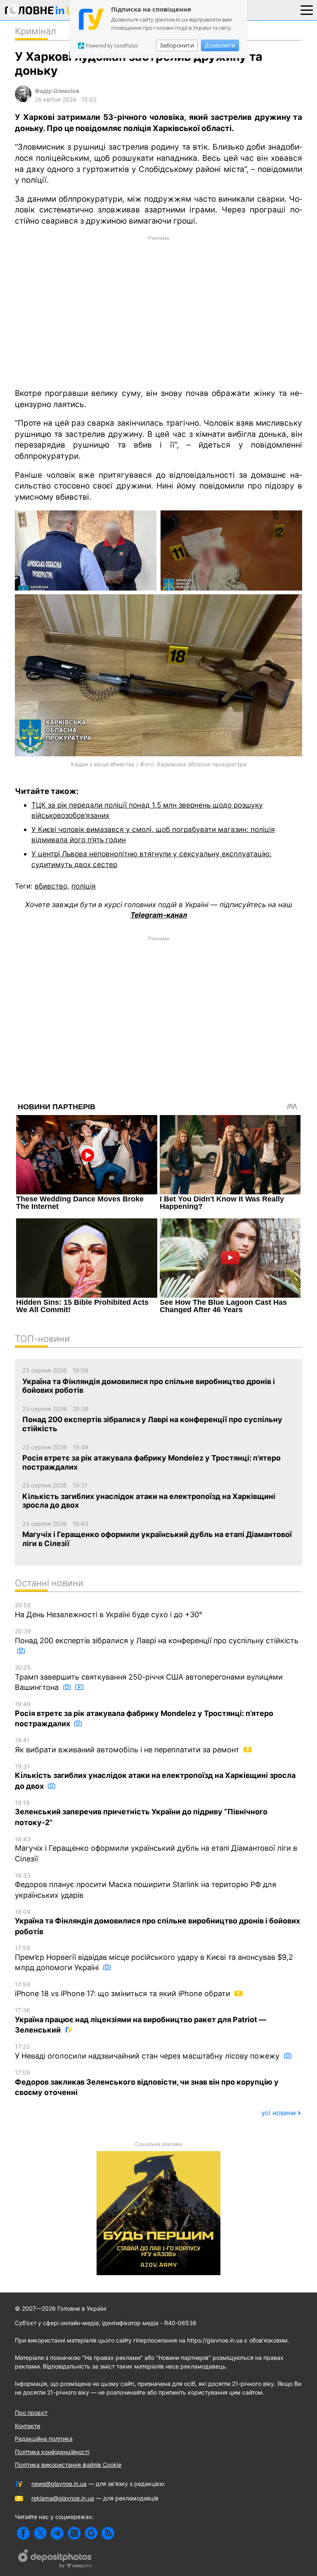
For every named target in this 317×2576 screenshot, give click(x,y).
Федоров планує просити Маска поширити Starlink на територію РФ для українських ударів (145, 1886)
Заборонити (177, 45)
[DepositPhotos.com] (55, 2560)
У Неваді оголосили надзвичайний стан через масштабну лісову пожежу (148, 2052)
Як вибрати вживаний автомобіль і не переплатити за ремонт (128, 1745)
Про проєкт (31, 2413)
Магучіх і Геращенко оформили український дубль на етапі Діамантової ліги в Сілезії (156, 1849)
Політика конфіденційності (52, 2452)
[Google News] (91, 2533)
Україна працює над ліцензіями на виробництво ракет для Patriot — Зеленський (141, 2020)
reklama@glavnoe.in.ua (63, 2498)
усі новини (279, 2113)
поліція (84, 886)
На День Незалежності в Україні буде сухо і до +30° (109, 1610)
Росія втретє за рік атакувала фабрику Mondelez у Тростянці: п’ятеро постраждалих (144, 1714)
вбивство (51, 886)
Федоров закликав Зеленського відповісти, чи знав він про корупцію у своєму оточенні (147, 2083)
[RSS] (108, 2533)
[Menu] (307, 10)
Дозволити (220, 45)
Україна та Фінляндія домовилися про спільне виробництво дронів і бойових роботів (157, 1922)
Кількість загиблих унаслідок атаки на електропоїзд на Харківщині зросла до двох (155, 1777)
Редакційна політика (44, 2439)
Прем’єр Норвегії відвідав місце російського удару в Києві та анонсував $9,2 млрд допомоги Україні (154, 1958)
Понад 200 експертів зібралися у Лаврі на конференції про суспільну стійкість (157, 1636)
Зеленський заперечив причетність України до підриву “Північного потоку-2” (141, 1813)
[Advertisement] (158, 311)
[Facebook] (23, 2533)
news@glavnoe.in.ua (59, 2484)
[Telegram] (57, 2533)
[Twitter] (40, 2533)
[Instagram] (74, 2533)
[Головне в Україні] (43, 12)
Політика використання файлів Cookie (68, 2465)
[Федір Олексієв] (23, 100)
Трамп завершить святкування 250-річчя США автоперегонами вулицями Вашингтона (149, 1678)
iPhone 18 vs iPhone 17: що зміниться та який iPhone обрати (124, 1990)
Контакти (27, 2426)
